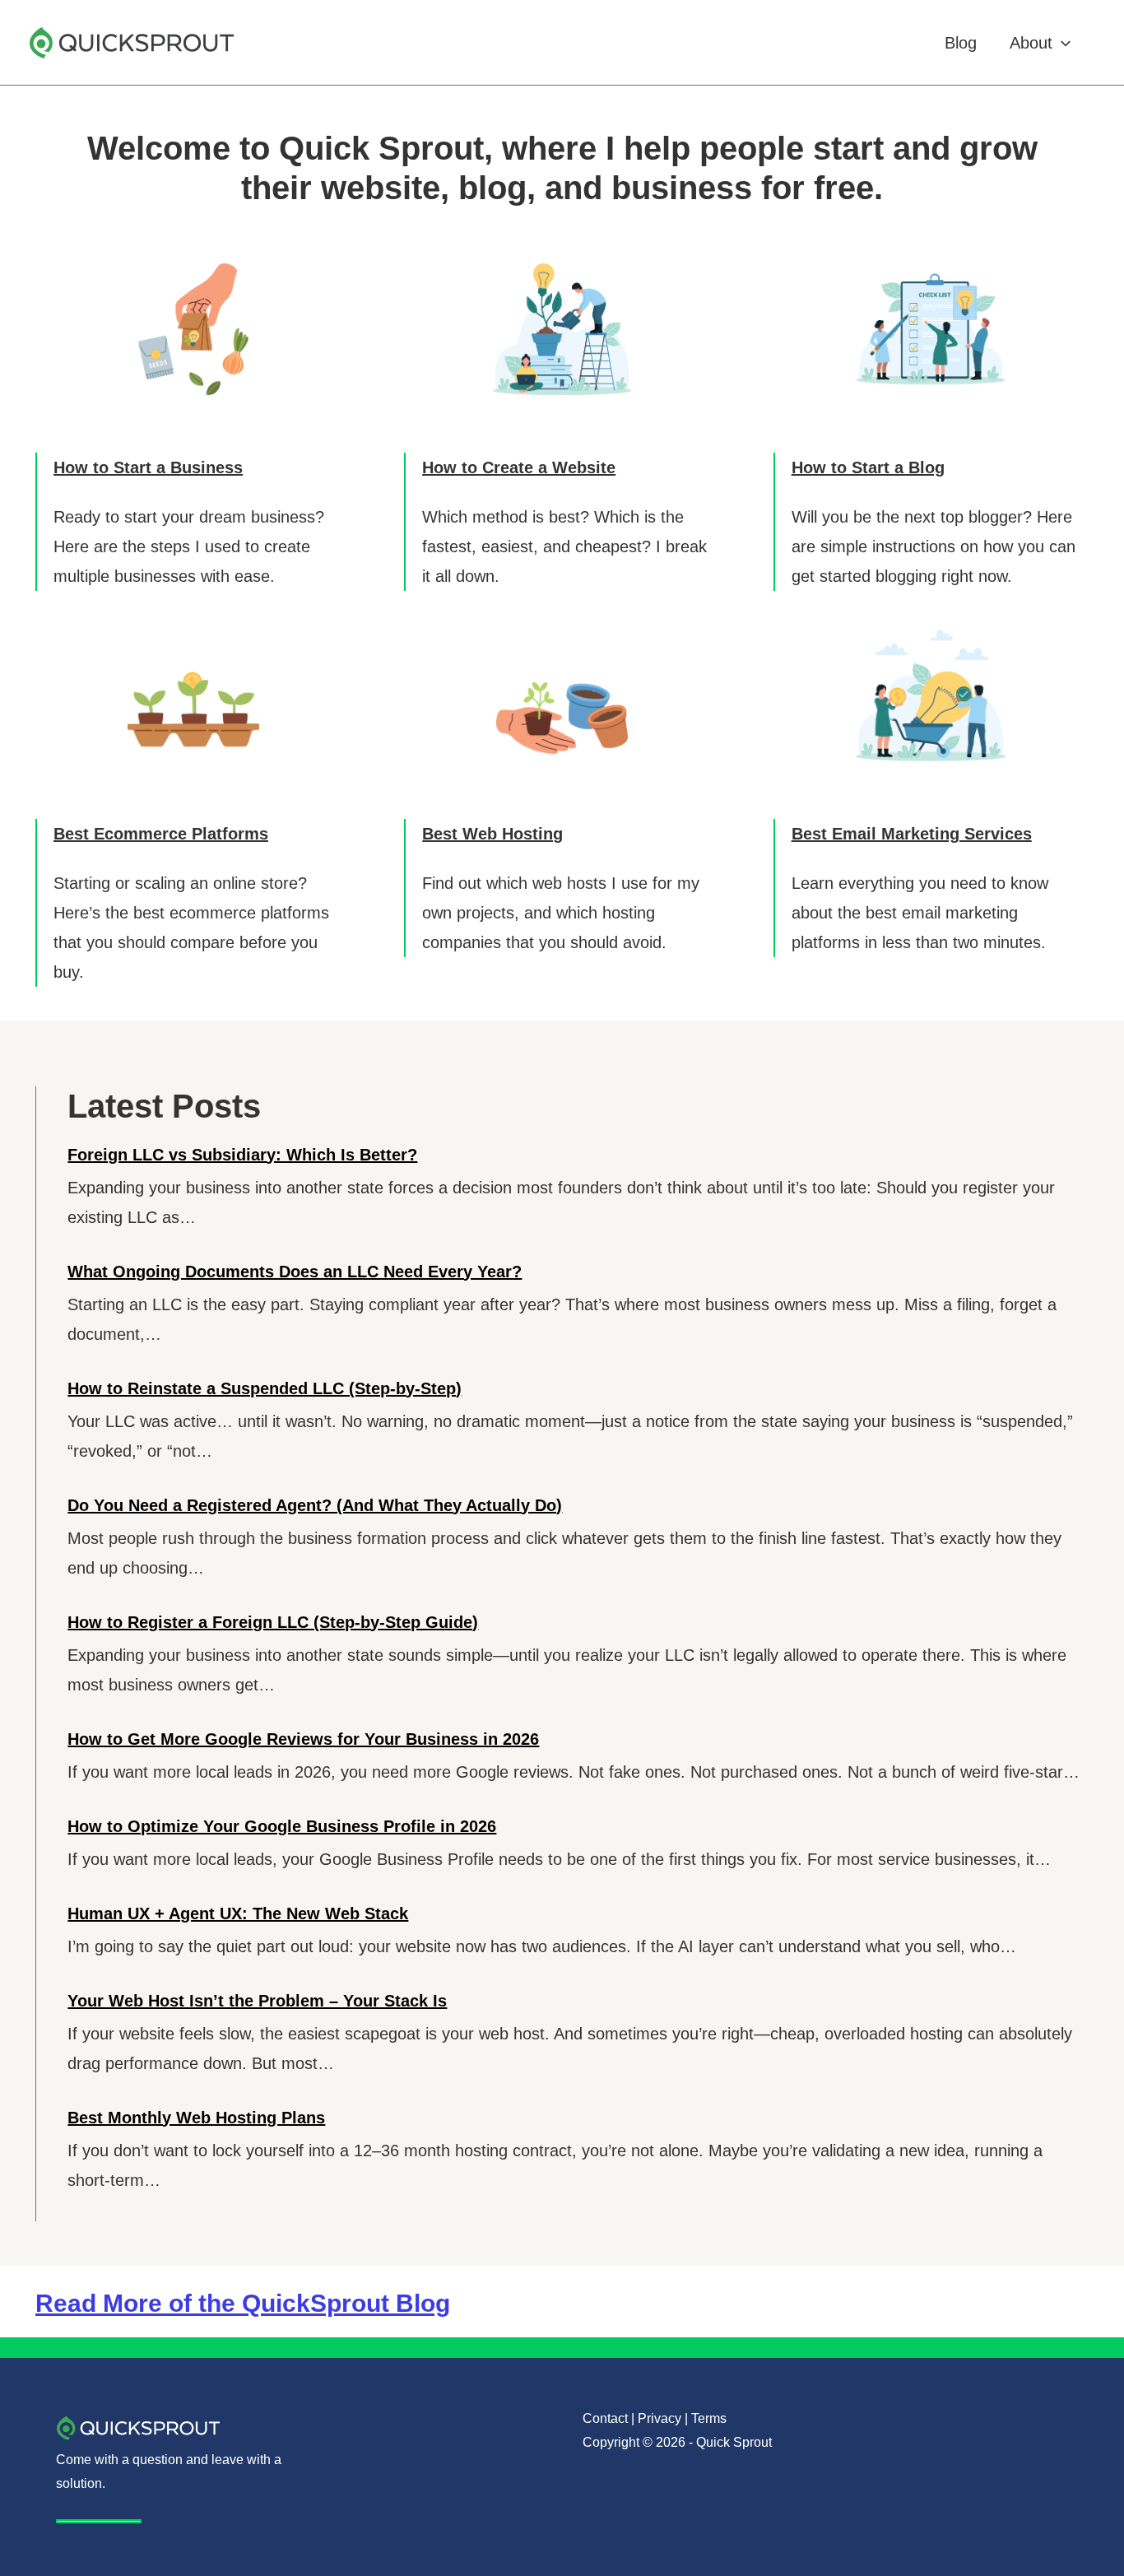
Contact (605, 2418)
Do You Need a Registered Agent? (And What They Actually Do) (315, 1505)
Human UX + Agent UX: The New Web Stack (238, 1913)
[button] (1061, 43)
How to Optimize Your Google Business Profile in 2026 (282, 1826)
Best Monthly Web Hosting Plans (196, 2118)
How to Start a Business (148, 467)
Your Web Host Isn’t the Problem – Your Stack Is (257, 2001)
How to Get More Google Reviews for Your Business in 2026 (303, 1739)
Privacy (660, 2418)
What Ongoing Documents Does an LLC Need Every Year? (295, 1272)
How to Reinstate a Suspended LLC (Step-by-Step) (265, 1388)
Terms (709, 2418)
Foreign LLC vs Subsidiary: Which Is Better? (242, 1155)
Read (243, 2303)
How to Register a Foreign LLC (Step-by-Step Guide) (273, 1622)
